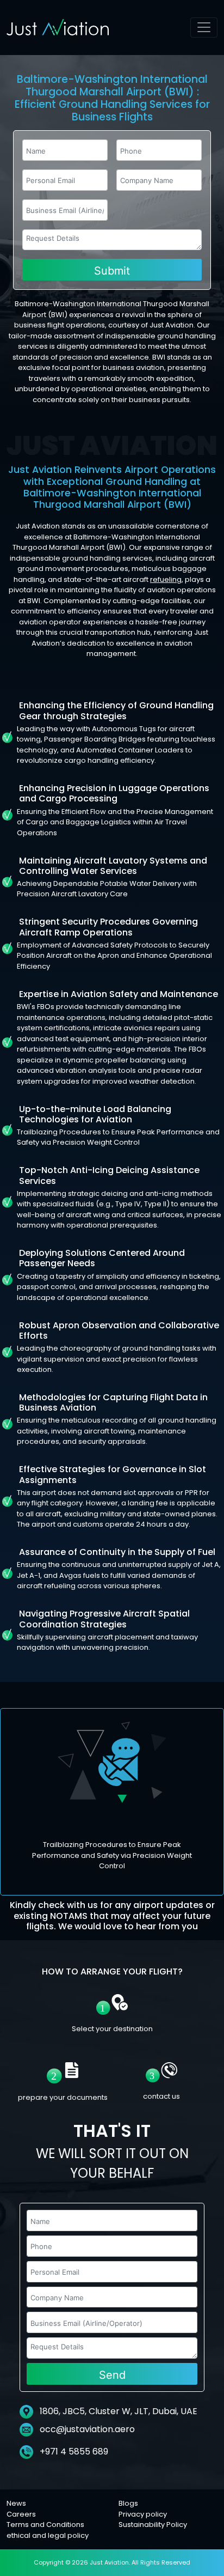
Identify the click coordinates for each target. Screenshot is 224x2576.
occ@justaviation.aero (87, 2429)
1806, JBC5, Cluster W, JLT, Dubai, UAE (117, 2411)
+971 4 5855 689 (73, 2452)
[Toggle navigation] (204, 28)
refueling (166, 579)
